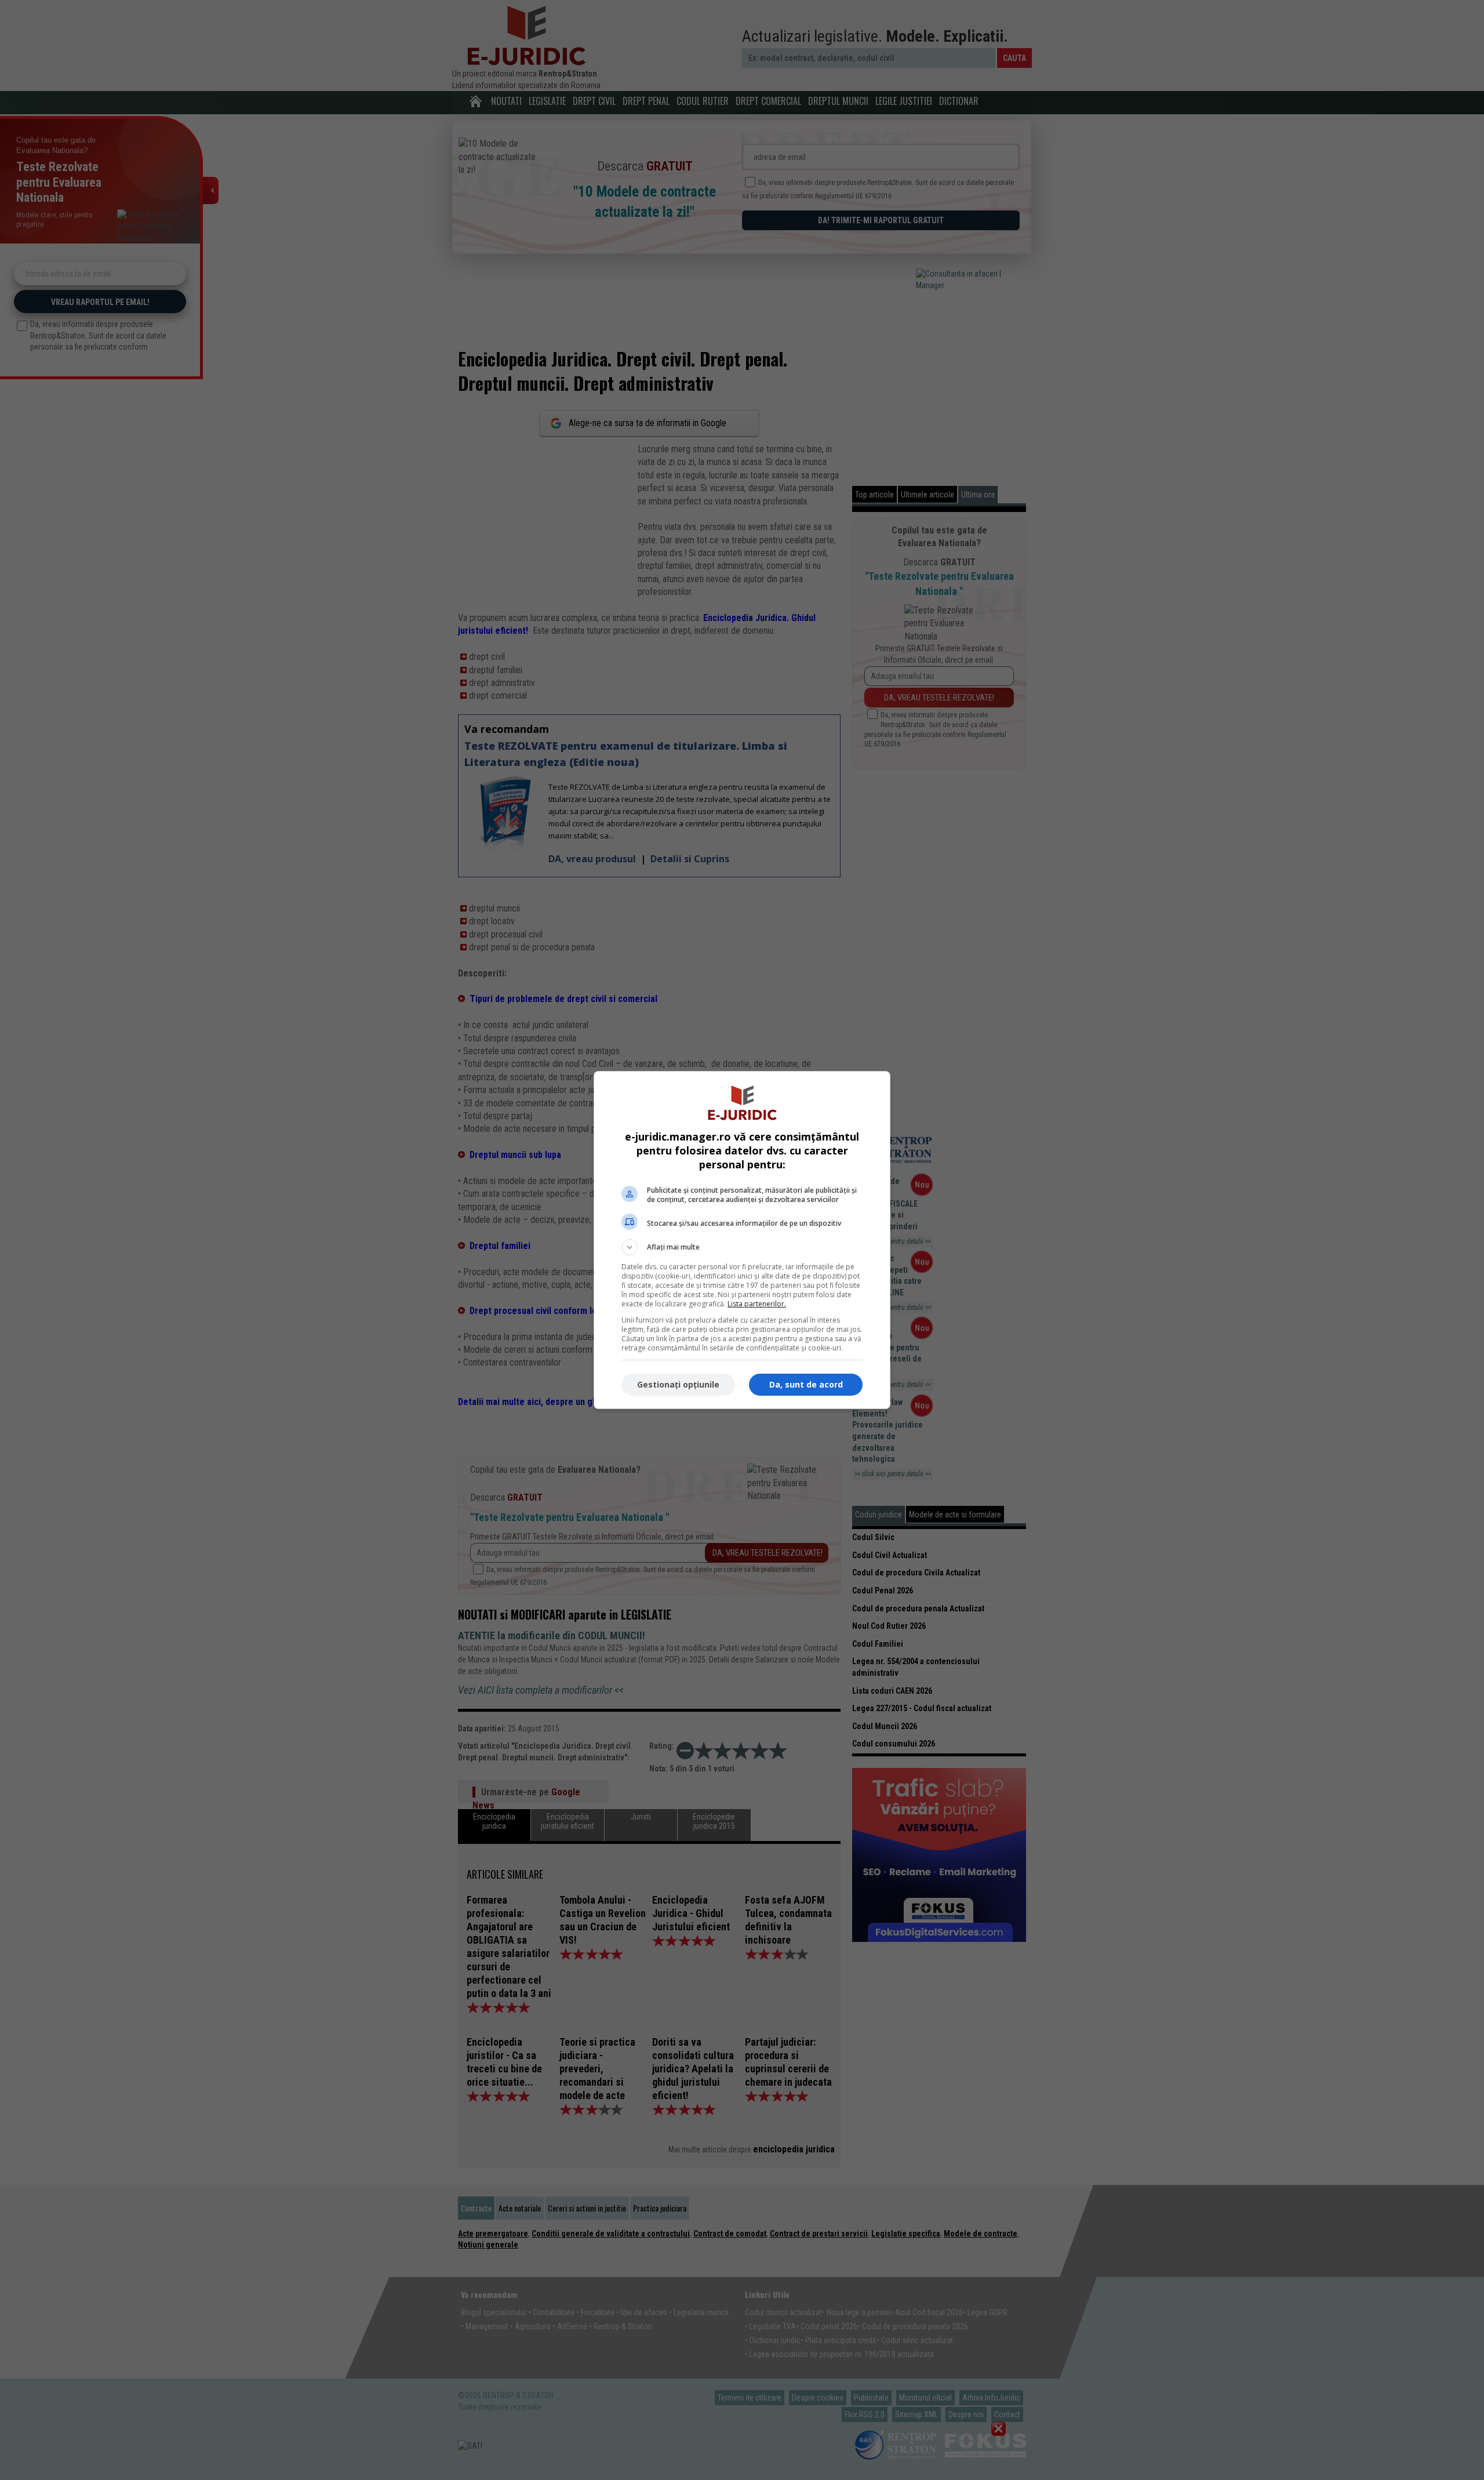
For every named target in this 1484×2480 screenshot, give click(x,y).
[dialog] (742, 1240)
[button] (742, 1247)
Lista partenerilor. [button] (757, 1304)
